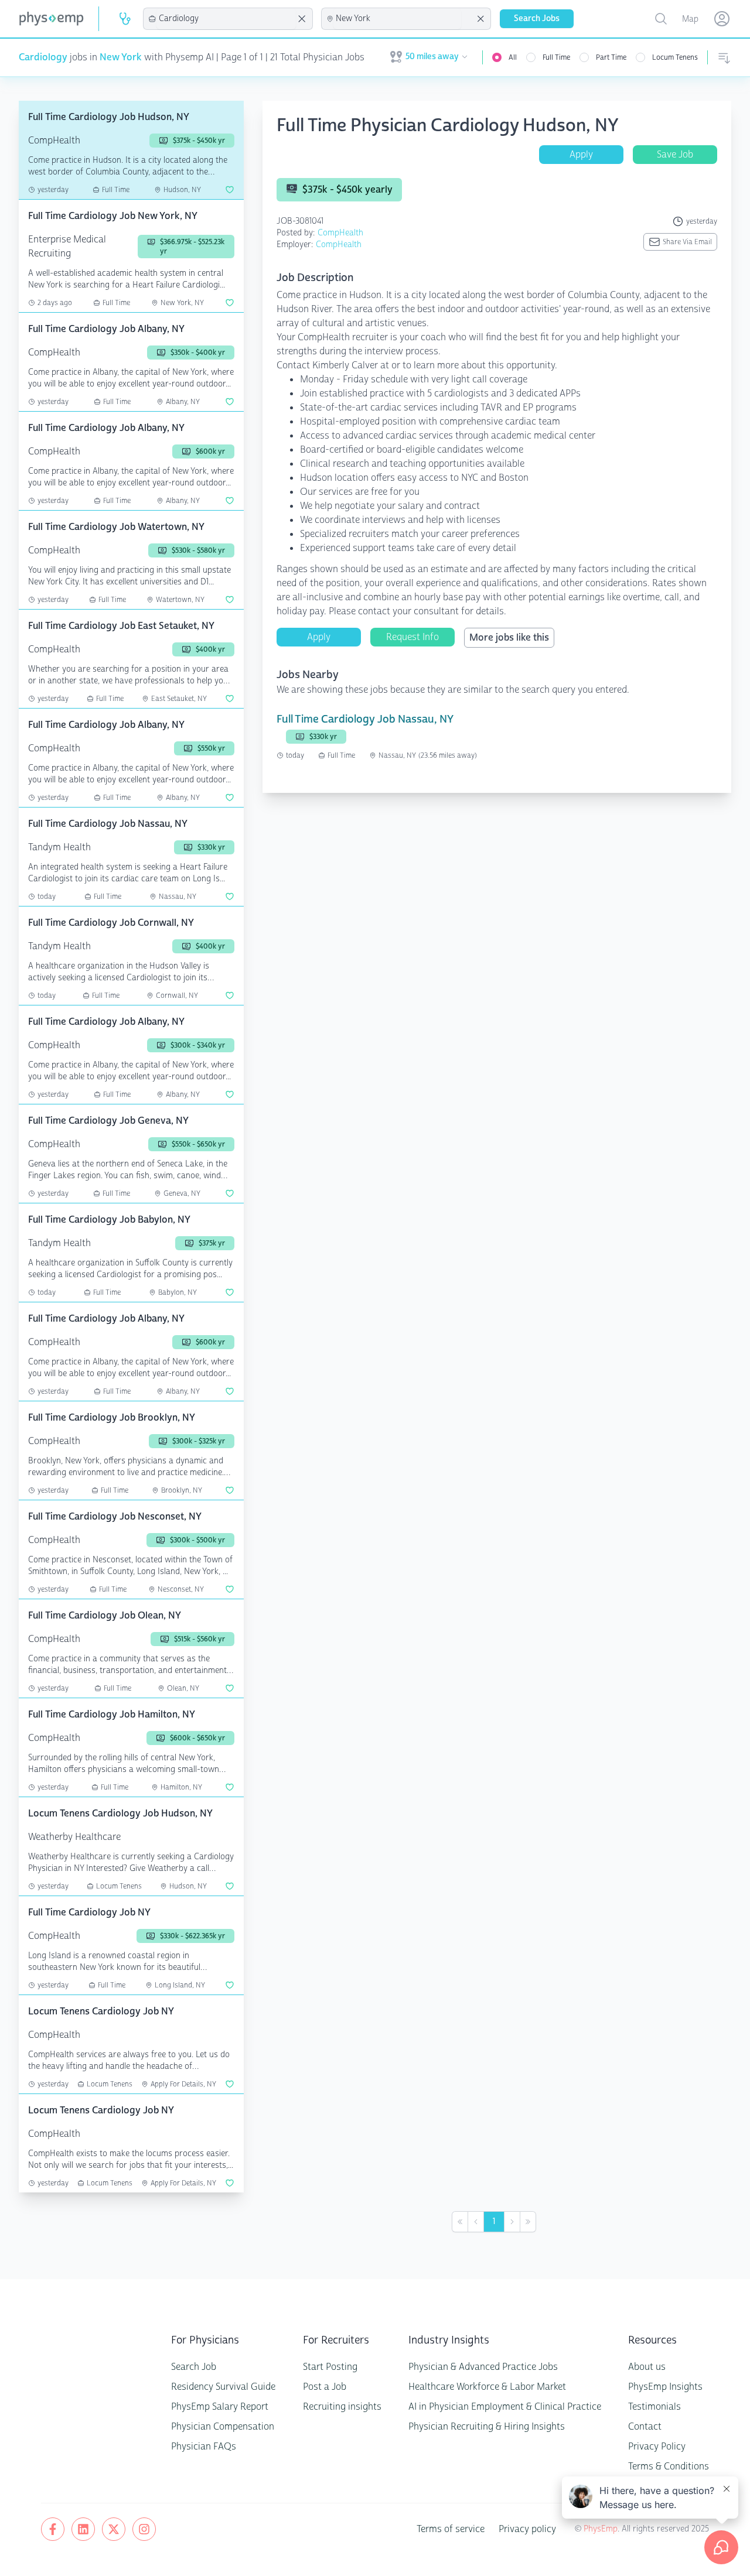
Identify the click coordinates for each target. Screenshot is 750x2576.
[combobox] (226, 19)
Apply (581, 154)
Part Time (611, 57)
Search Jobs (537, 18)
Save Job (675, 154)
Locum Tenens (675, 57)
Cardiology (43, 57)
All (513, 57)
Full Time (556, 57)
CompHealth (340, 233)
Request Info (412, 637)
